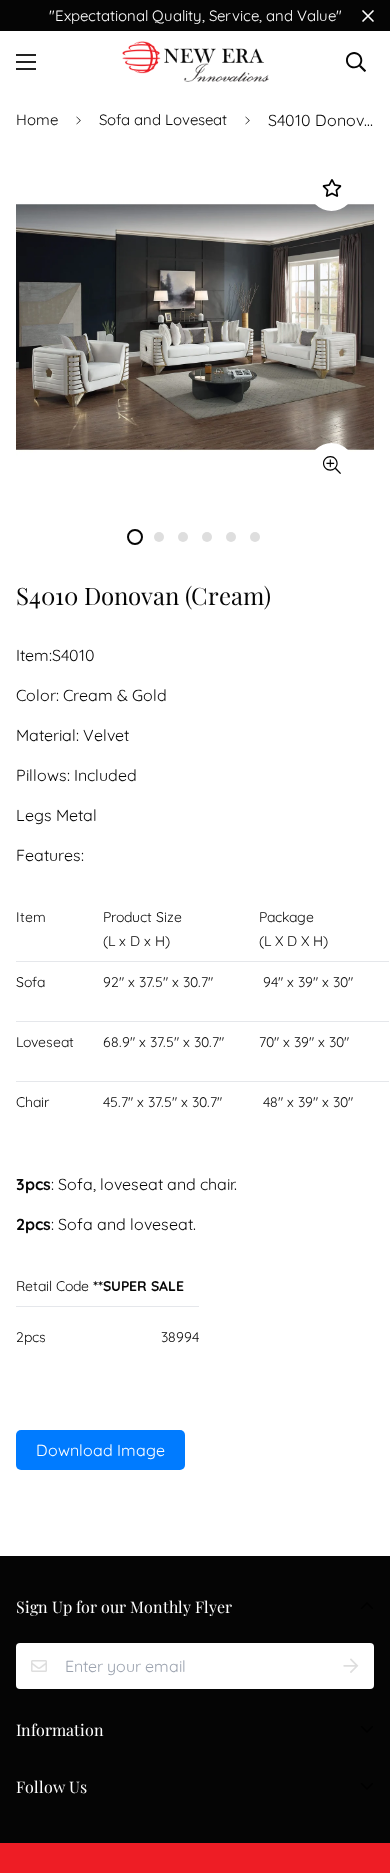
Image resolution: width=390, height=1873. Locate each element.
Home (37, 119)
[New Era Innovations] (195, 61)
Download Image (100, 1450)
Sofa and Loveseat (163, 119)
